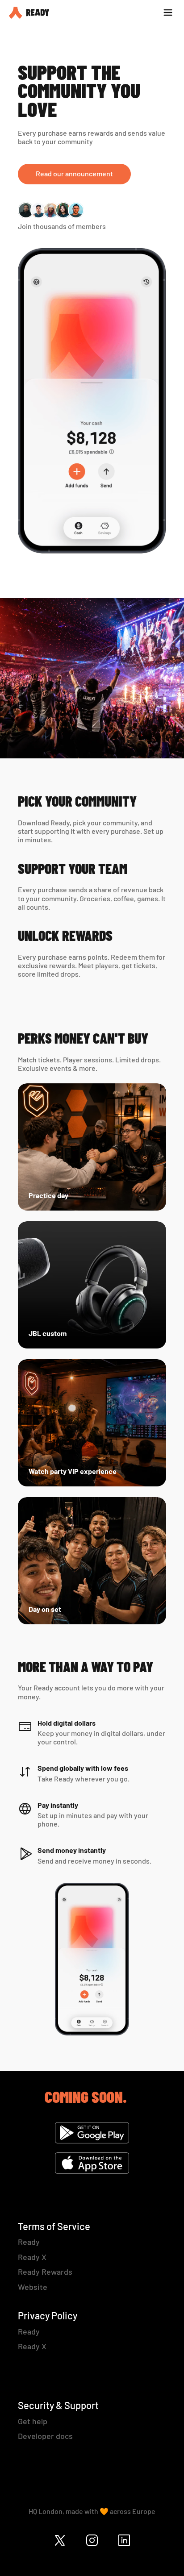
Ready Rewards (45, 2272)
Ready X (32, 2257)
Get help (33, 2421)
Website (33, 2287)
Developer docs (45, 2436)
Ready (29, 2242)
